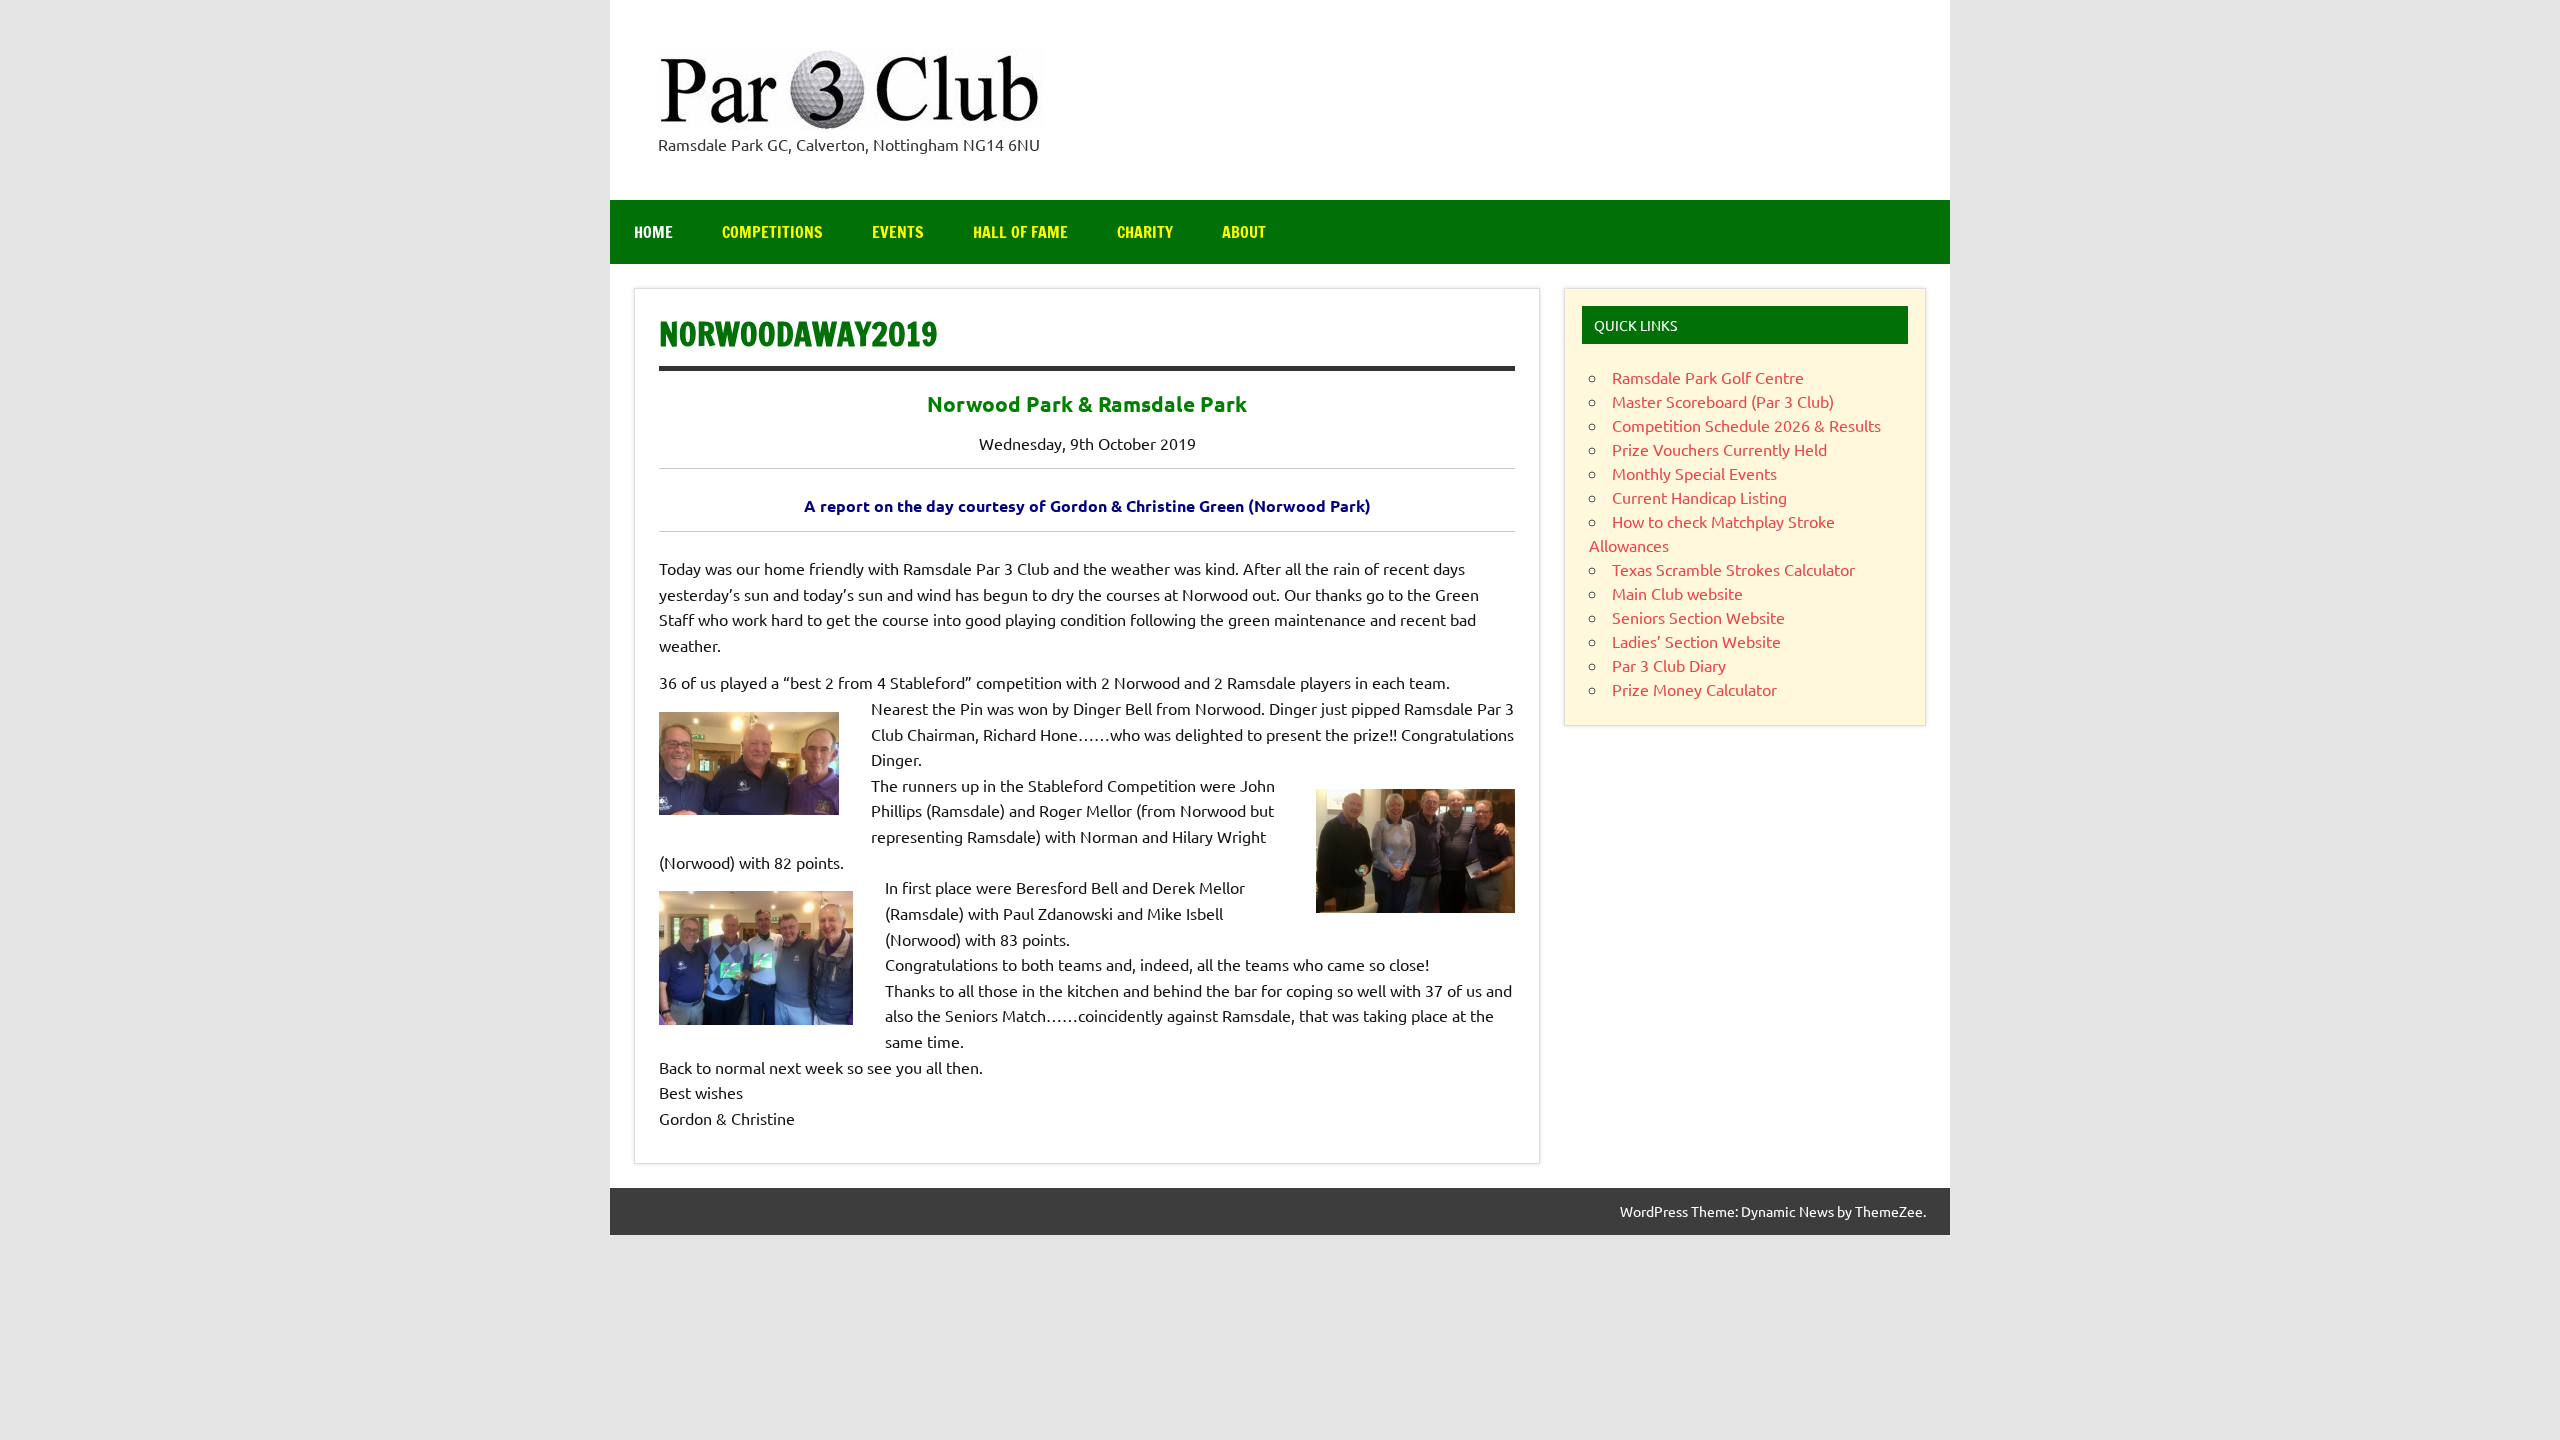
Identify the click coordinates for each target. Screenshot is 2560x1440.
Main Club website (1677, 593)
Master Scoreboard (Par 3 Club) (1723, 401)
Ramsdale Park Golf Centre (1708, 377)
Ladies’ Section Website (1696, 641)
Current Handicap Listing (1699, 497)
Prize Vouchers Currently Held (1719, 449)
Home (653, 232)
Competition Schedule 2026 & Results (1746, 425)
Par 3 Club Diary (1669, 665)
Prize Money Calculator (1694, 689)
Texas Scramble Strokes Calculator (1733, 569)
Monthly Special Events (1694, 473)
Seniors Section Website (1698, 617)
